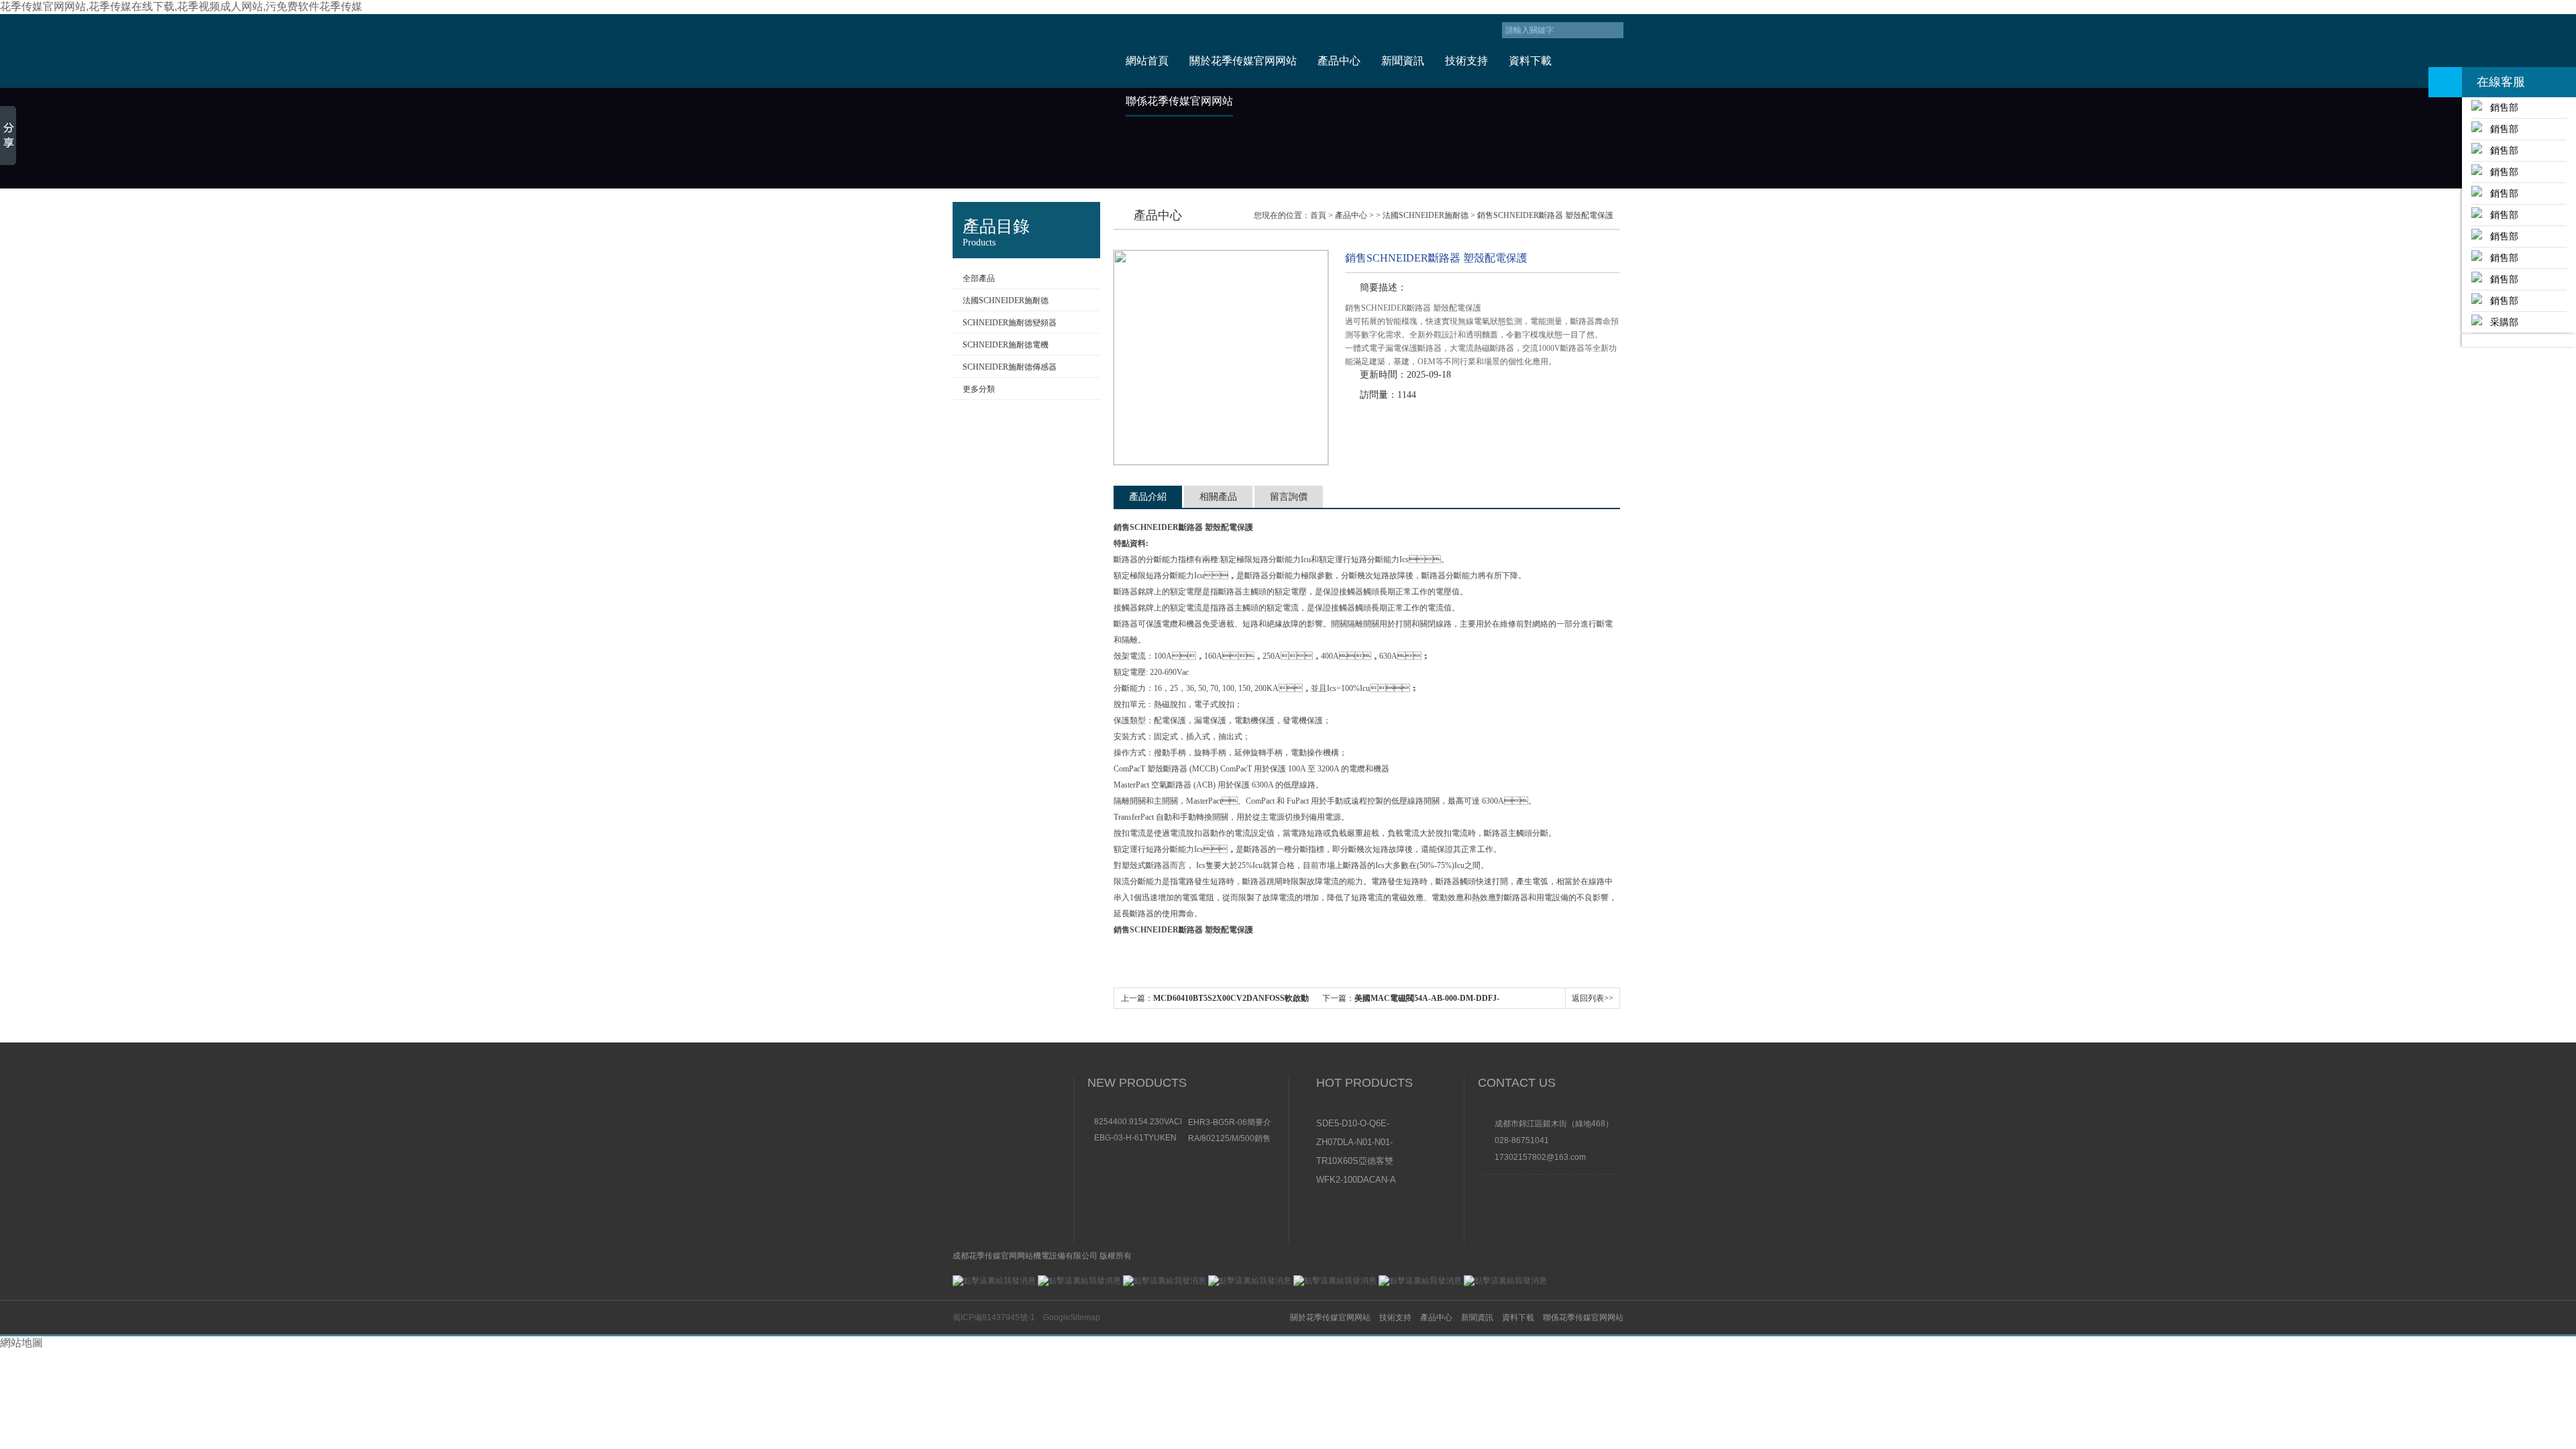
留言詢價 (1289, 497)
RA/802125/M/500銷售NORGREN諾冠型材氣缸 (1229, 1138)
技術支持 (1466, 61)
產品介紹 (1148, 497)
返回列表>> (1593, 998)
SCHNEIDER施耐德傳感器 (1010, 367)
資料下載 (1530, 61)
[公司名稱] (1028, 51)
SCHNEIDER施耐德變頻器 (1010, 323)
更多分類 (979, 389)
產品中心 (1339, 61)
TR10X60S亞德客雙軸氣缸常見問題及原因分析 (1355, 1162)
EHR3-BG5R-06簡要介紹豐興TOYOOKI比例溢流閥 (1230, 1122)
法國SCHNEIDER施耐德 (1006, 301)
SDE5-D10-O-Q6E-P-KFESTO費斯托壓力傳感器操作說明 (1356, 1124)
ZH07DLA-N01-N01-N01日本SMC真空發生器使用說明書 (1355, 1143)
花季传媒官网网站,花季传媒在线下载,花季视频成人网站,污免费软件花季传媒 (181, 6)
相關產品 (1218, 497)
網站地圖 (21, 1343)
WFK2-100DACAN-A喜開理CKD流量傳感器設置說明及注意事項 (1356, 1181)
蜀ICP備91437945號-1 (994, 1318)
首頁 (1318, 215)
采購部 (2500, 322)
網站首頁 (1147, 61)
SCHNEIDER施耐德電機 (1006, 345)
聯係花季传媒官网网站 (1179, 101)
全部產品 (979, 278)
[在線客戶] (2445, 82)
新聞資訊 (1403, 61)
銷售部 (2500, 107)
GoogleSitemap (1072, 1318)
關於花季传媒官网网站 (1243, 61)
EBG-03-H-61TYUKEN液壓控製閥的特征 (1135, 1138)
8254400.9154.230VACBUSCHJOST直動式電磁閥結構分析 (1138, 1122)
